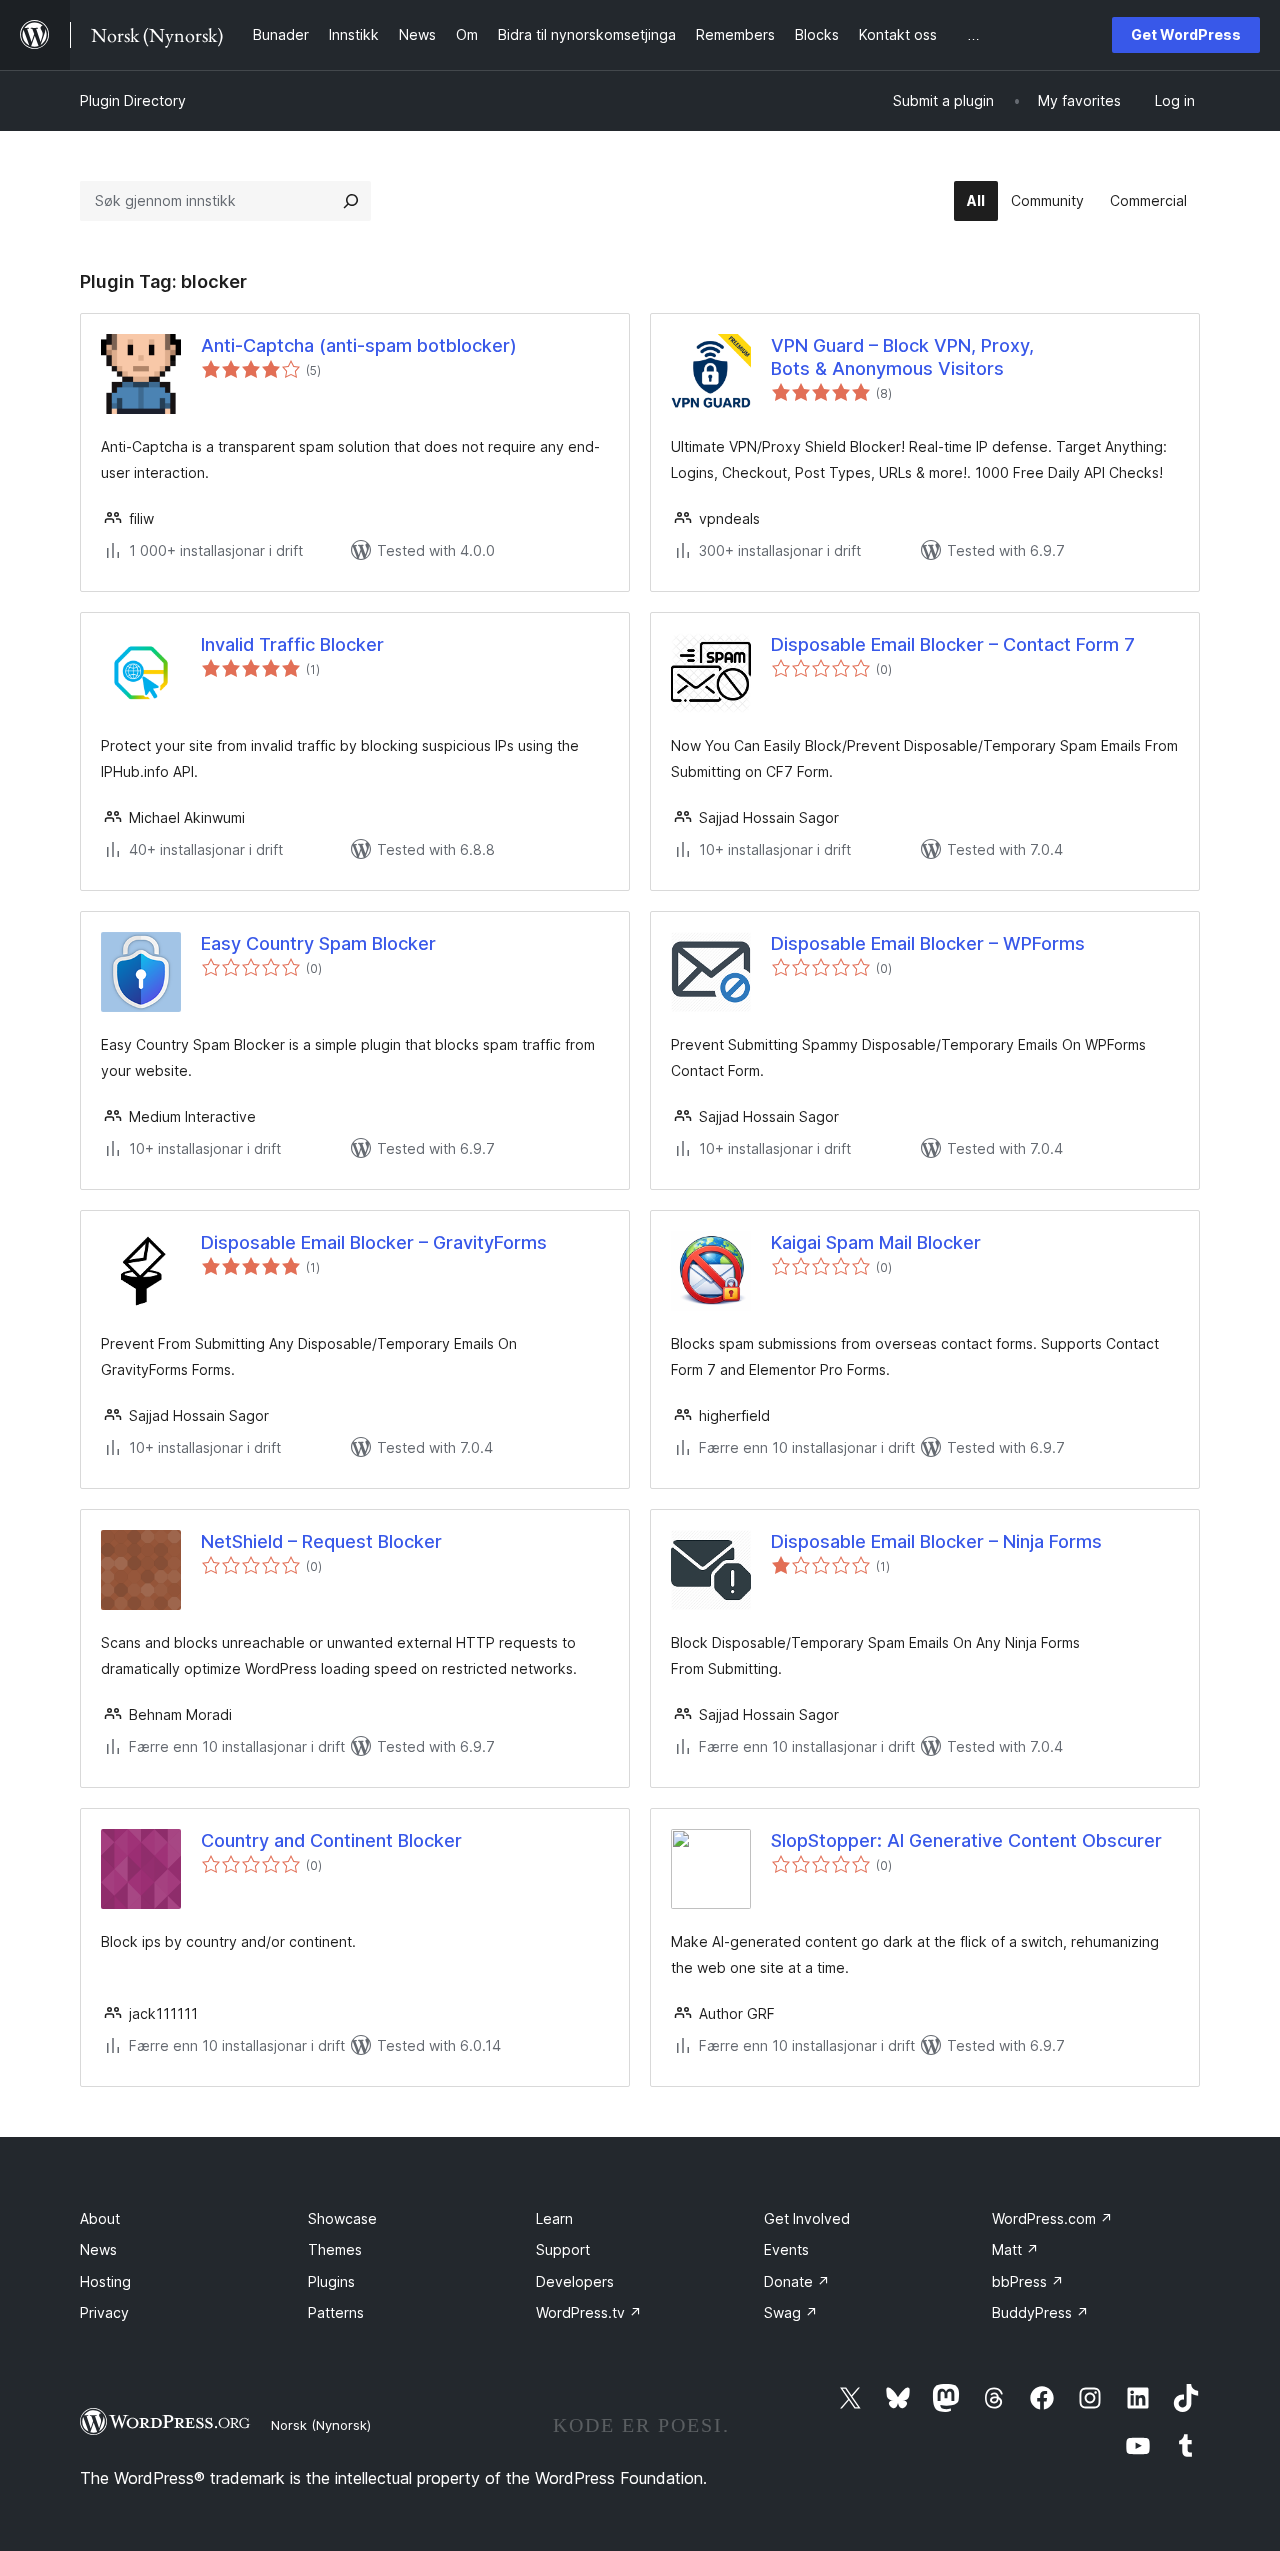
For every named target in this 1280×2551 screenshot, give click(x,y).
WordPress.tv (589, 2312)
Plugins (331, 2281)
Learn (554, 2218)
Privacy (104, 2312)
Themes (335, 2249)
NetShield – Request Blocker (321, 1541)
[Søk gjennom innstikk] (351, 201)
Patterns (336, 2312)
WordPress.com (1052, 2218)
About (100, 2218)
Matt (1015, 2249)
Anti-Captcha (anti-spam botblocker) (359, 345)
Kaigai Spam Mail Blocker (876, 1242)
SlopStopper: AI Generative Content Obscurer (966, 1840)
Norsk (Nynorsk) (321, 2425)
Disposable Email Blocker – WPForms (928, 943)
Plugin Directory (133, 100)
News (98, 2249)
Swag (791, 2312)
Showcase (342, 2218)
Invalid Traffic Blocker (292, 644)
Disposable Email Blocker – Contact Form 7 (953, 644)
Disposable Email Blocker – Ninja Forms (936, 1541)
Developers (575, 2281)
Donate (797, 2281)
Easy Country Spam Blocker (318, 943)
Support (563, 2249)
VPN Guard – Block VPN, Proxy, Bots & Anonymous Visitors (902, 357)
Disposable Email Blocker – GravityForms (374, 1242)
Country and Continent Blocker (331, 1840)
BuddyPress (1040, 2312)
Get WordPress (1186, 34)
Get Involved (807, 2218)
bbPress (1028, 2281)
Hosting (105, 2281)
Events (786, 2249)
